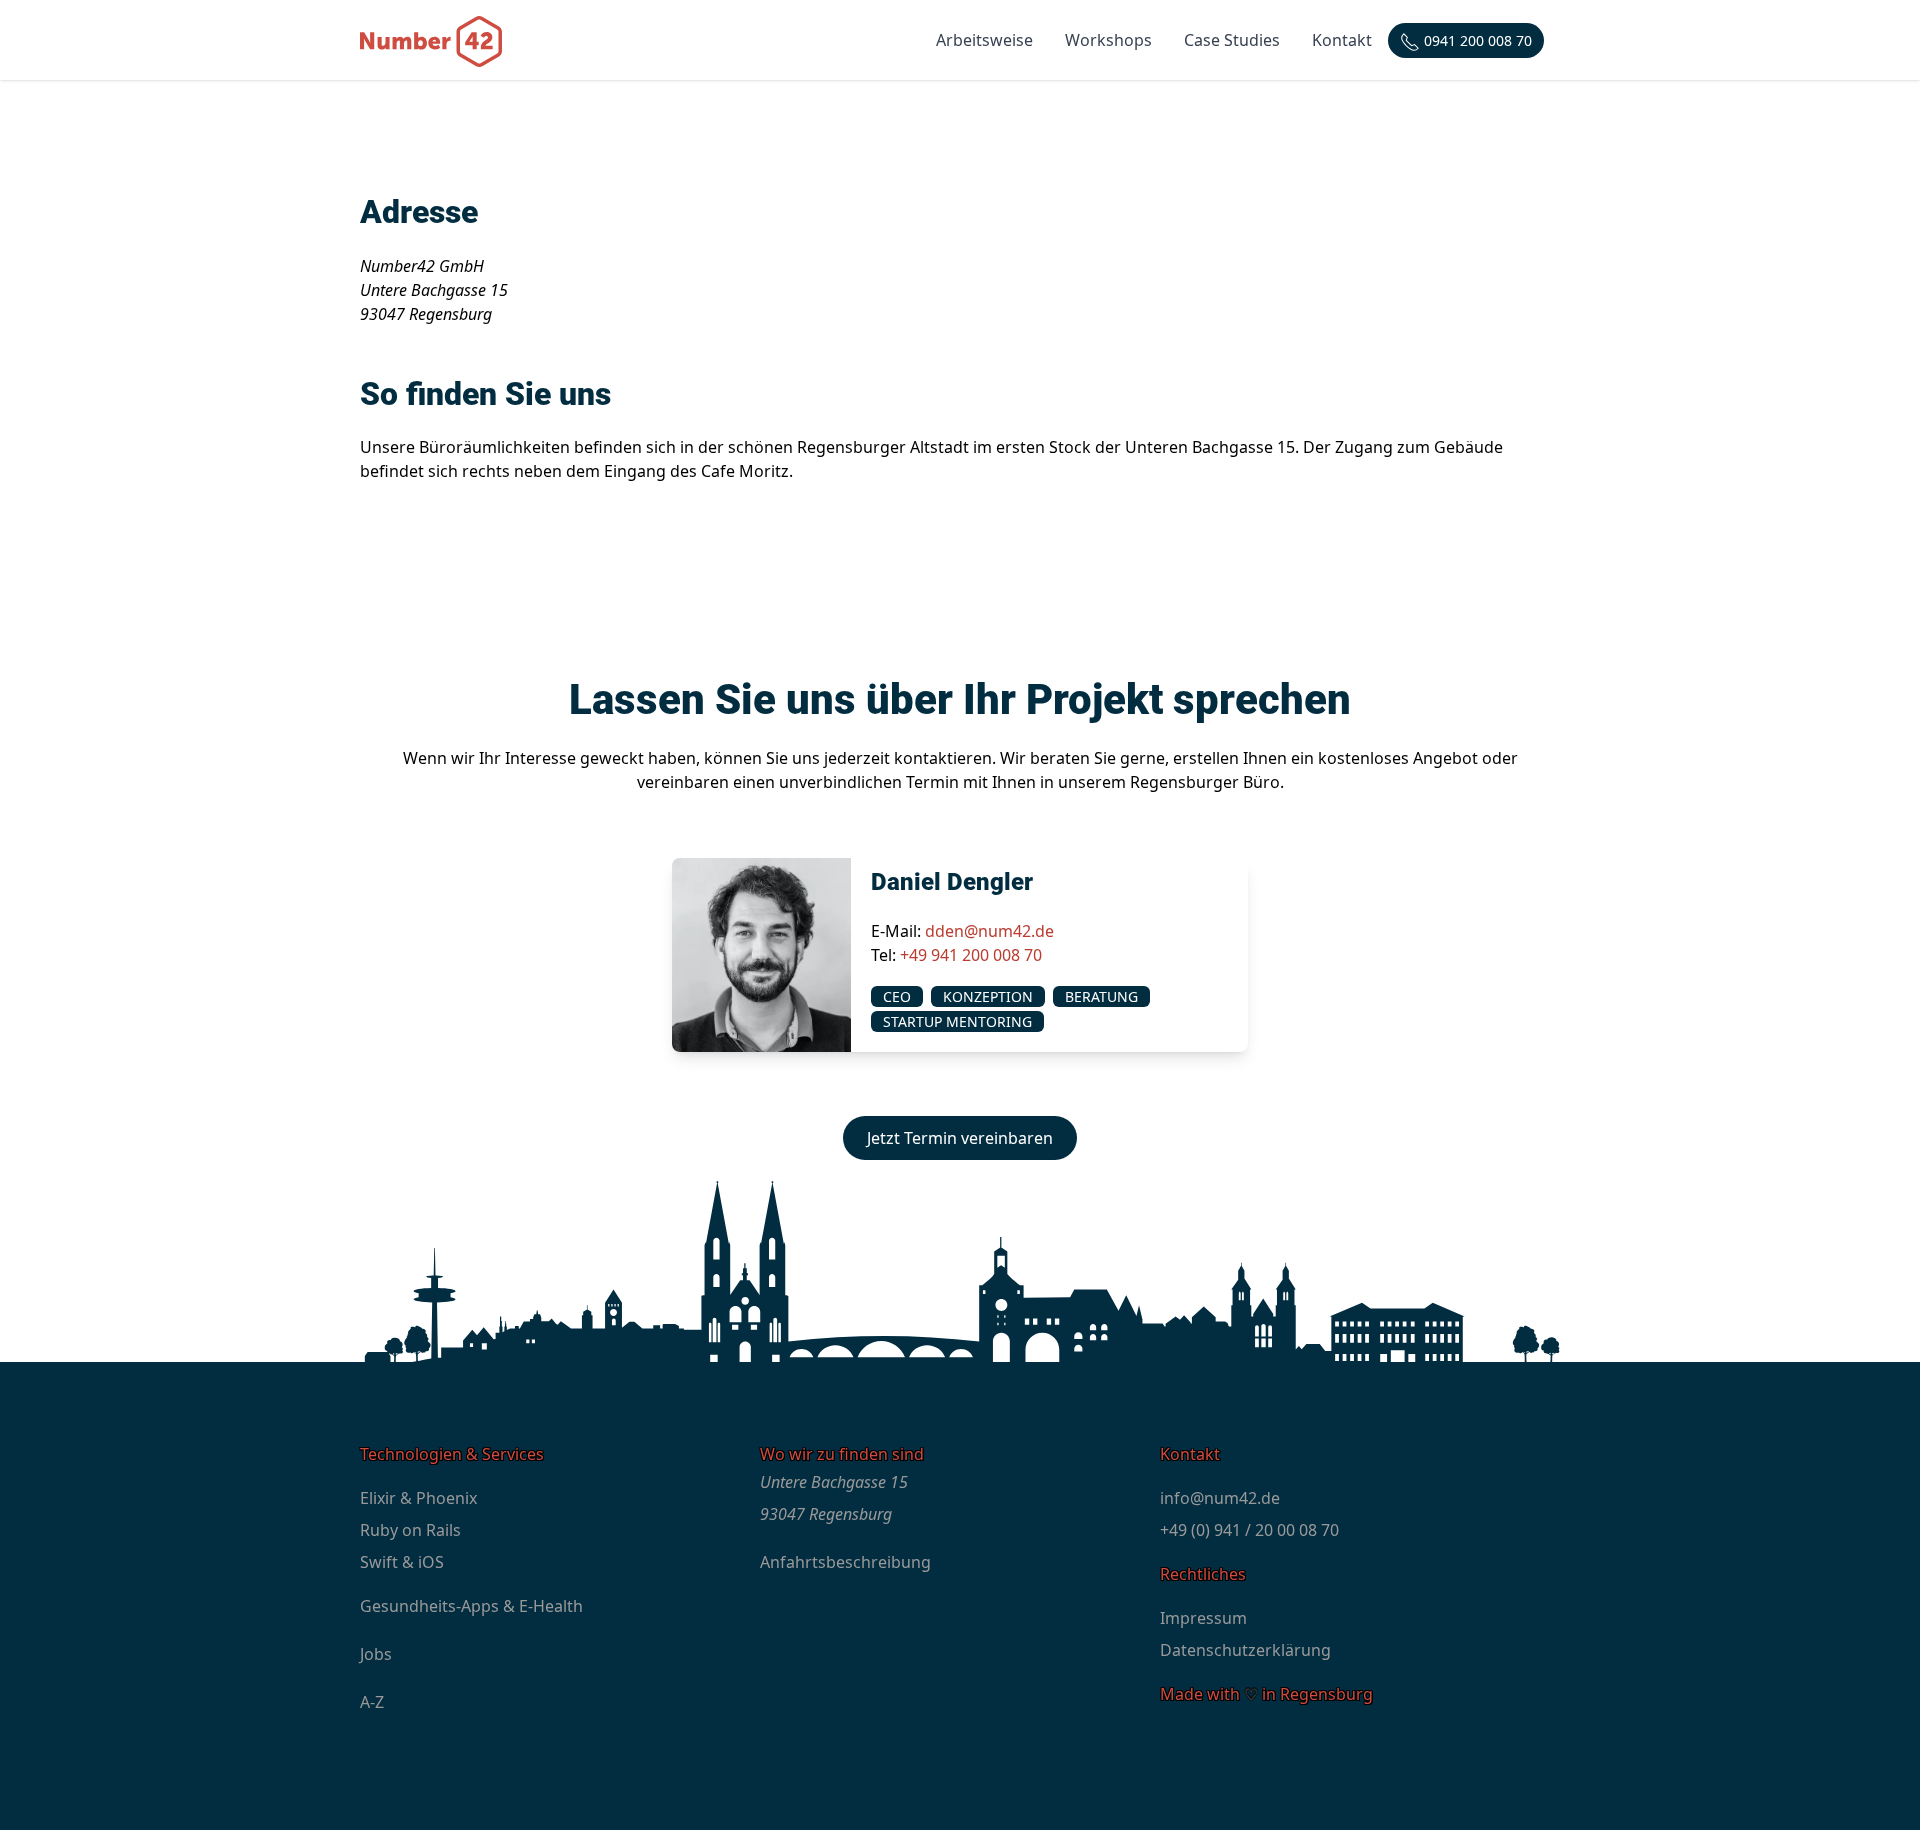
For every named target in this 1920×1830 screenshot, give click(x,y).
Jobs (376, 1654)
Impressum (1203, 1618)
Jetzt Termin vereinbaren (960, 1138)
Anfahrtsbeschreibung (845, 1562)
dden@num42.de (989, 931)
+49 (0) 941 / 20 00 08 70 (1249, 1530)
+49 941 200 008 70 (971, 955)
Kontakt (1342, 40)
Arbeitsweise (984, 40)
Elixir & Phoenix (418, 1498)
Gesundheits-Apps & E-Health (471, 1606)
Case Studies (1232, 40)
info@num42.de (1220, 1498)
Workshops (1108, 40)
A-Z (372, 1702)
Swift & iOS (402, 1562)
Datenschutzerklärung (1245, 1650)
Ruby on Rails (410, 1530)
